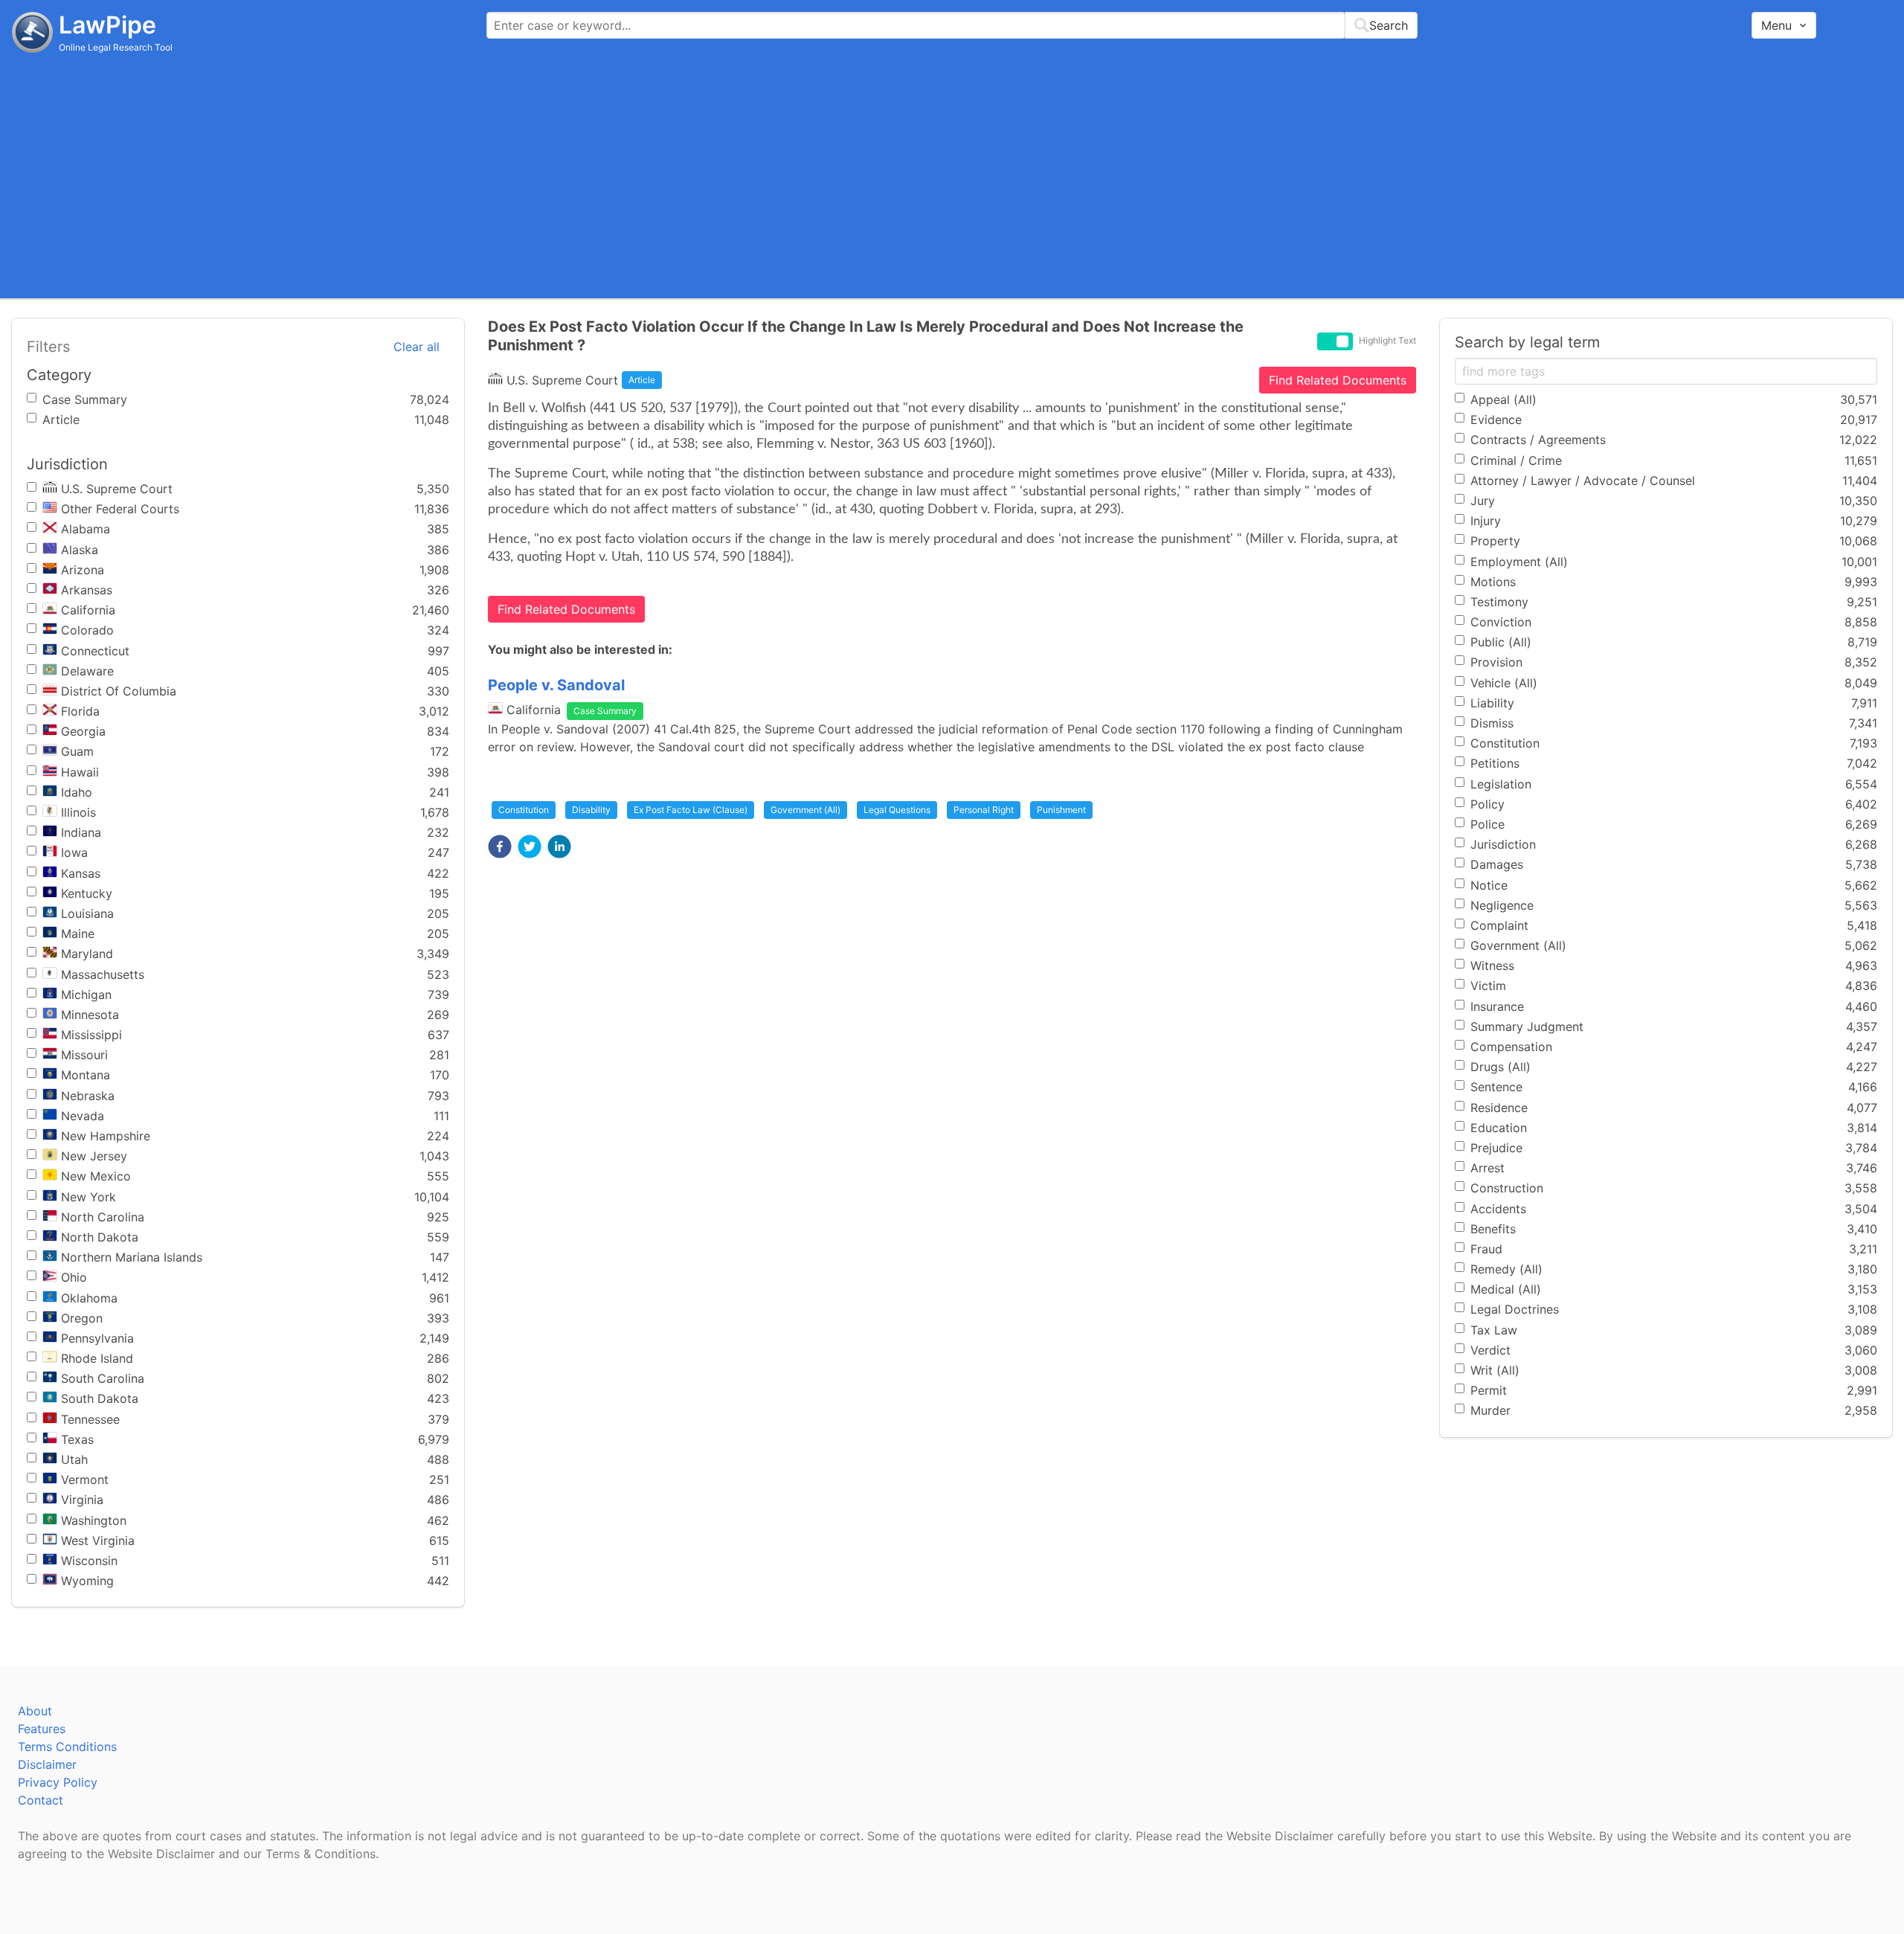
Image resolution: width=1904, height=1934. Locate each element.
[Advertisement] (952, 175)
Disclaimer (47, 1764)
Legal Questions (897, 810)
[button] (500, 846)
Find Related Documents (1338, 380)
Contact (41, 1800)
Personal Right (984, 810)
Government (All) (805, 810)
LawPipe (107, 25)
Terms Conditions (67, 1747)
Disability (591, 810)
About (35, 1711)
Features (42, 1729)
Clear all (416, 347)
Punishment (1061, 810)
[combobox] (952, 25)
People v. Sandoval (556, 685)
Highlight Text (1387, 340)
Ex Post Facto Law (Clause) (691, 810)
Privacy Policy (58, 1782)
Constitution (524, 810)
